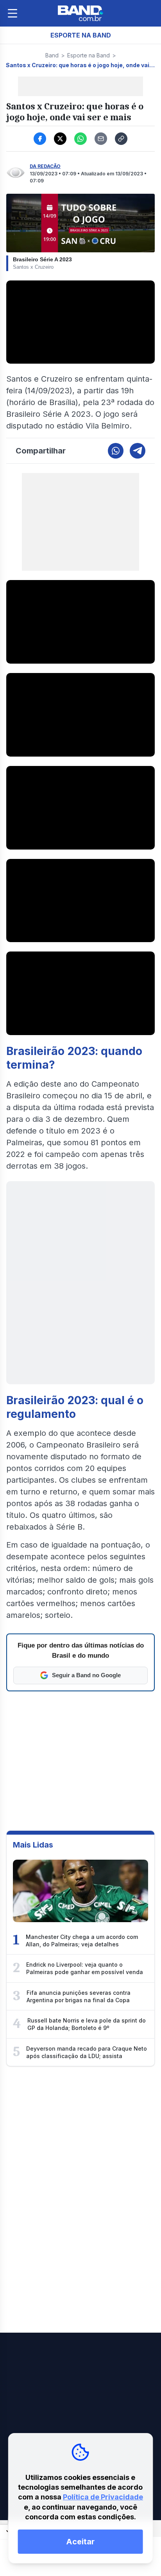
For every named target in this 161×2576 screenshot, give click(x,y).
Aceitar (80, 2542)
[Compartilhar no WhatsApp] (80, 139)
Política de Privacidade (103, 2497)
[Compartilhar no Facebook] (40, 139)
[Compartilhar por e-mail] (101, 139)
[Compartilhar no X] (60, 139)
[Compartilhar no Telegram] (138, 451)
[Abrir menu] (13, 13)
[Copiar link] (121, 139)
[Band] (80, 13)
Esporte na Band (89, 55)
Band (52, 55)
